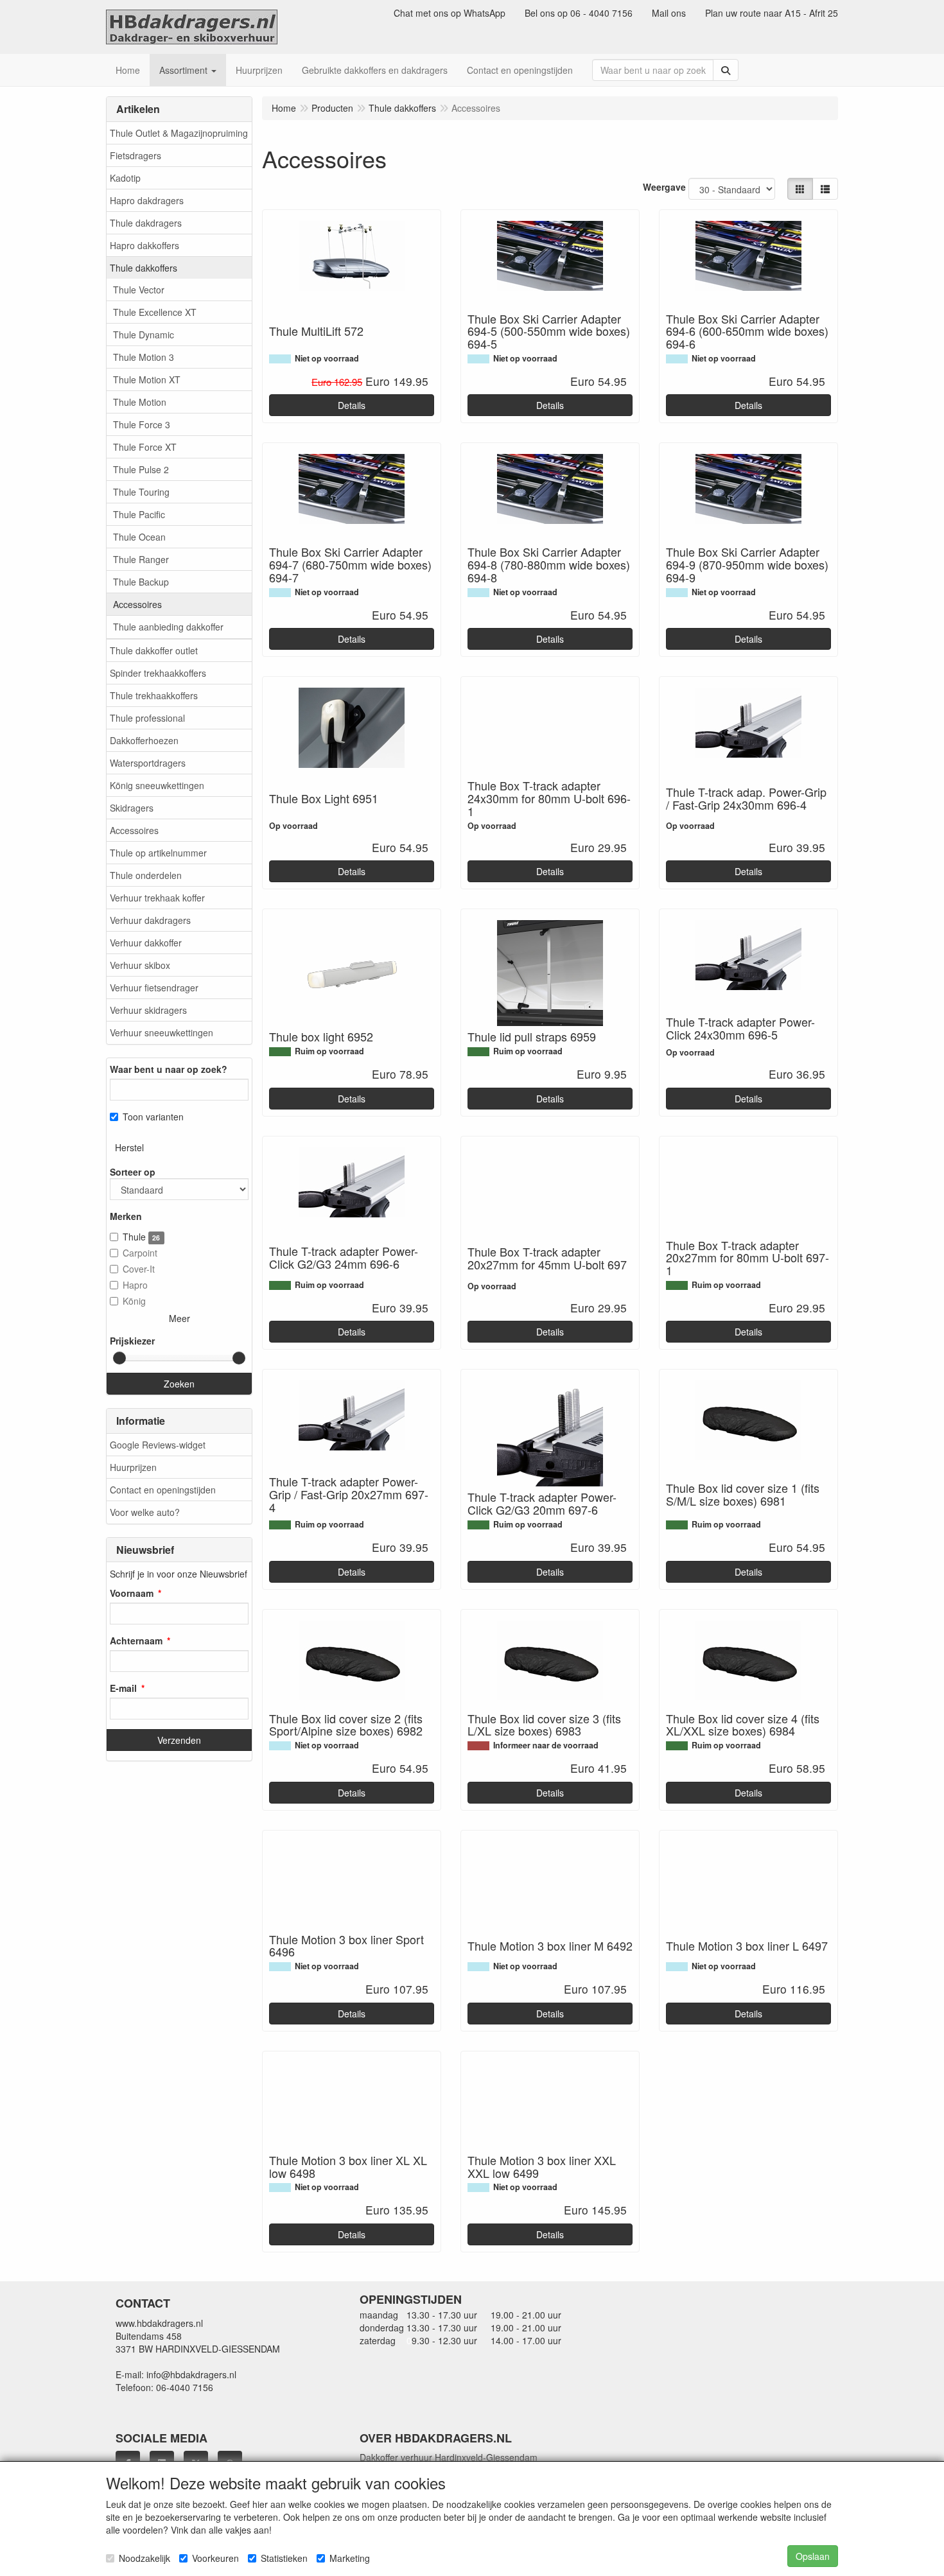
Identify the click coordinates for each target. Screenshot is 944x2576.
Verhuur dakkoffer (146, 943)
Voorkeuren (215, 2558)
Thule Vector (139, 290)
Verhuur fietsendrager (154, 988)
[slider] (119, 1358)
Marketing (350, 2558)
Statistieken (284, 2558)
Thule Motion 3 (144, 357)
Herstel (129, 1147)
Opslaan (813, 2556)
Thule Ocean (139, 537)
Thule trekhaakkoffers (154, 695)
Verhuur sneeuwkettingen (162, 1032)
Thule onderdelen (146, 875)
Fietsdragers (135, 155)
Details (352, 405)
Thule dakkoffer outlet (154, 650)
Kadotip (125, 178)
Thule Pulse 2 (141, 469)
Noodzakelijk (144, 2558)
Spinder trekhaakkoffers (158, 673)
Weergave (664, 187)
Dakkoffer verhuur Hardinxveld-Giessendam (449, 2457)
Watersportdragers (148, 763)
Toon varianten (153, 1117)
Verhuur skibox (140, 965)
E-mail (123, 1688)
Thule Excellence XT (155, 312)
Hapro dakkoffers (144, 245)
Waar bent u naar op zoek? (169, 1069)
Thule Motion (140, 402)
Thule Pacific (139, 514)
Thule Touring (141, 492)
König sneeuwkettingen (157, 785)
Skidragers (132, 808)
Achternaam (136, 1640)
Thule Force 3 (142, 424)
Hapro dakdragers (147, 200)
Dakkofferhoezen (144, 740)
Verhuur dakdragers (150, 920)
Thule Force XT (145, 447)
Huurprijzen (133, 1467)
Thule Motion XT (147, 379)
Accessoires (137, 604)
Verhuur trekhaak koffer (157, 898)
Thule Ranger (141, 559)
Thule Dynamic (144, 335)
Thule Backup (141, 582)
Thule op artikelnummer (158, 853)
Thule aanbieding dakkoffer (168, 627)
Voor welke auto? (145, 1512)
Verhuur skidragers (148, 1010)
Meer (179, 1318)
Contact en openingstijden (163, 1490)
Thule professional (147, 718)
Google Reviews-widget (158, 1445)
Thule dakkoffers (144, 268)
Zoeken (179, 1384)
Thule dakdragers (146, 223)
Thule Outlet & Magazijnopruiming (179, 133)
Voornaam (132, 1593)
